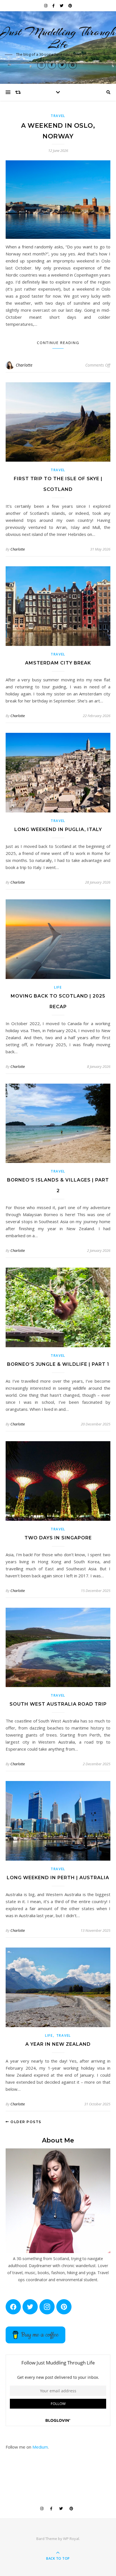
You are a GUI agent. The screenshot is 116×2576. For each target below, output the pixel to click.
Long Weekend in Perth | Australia (58, 1878)
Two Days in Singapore (58, 1538)
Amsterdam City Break (58, 663)
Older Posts (25, 2122)
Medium (40, 2447)
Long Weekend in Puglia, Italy (58, 829)
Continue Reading (58, 343)
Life (58, 987)
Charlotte (24, 365)
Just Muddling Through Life (58, 38)
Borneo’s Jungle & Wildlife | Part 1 (58, 1364)
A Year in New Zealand (58, 2044)
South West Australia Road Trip (58, 1704)
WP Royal (71, 2539)
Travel (58, 116)
